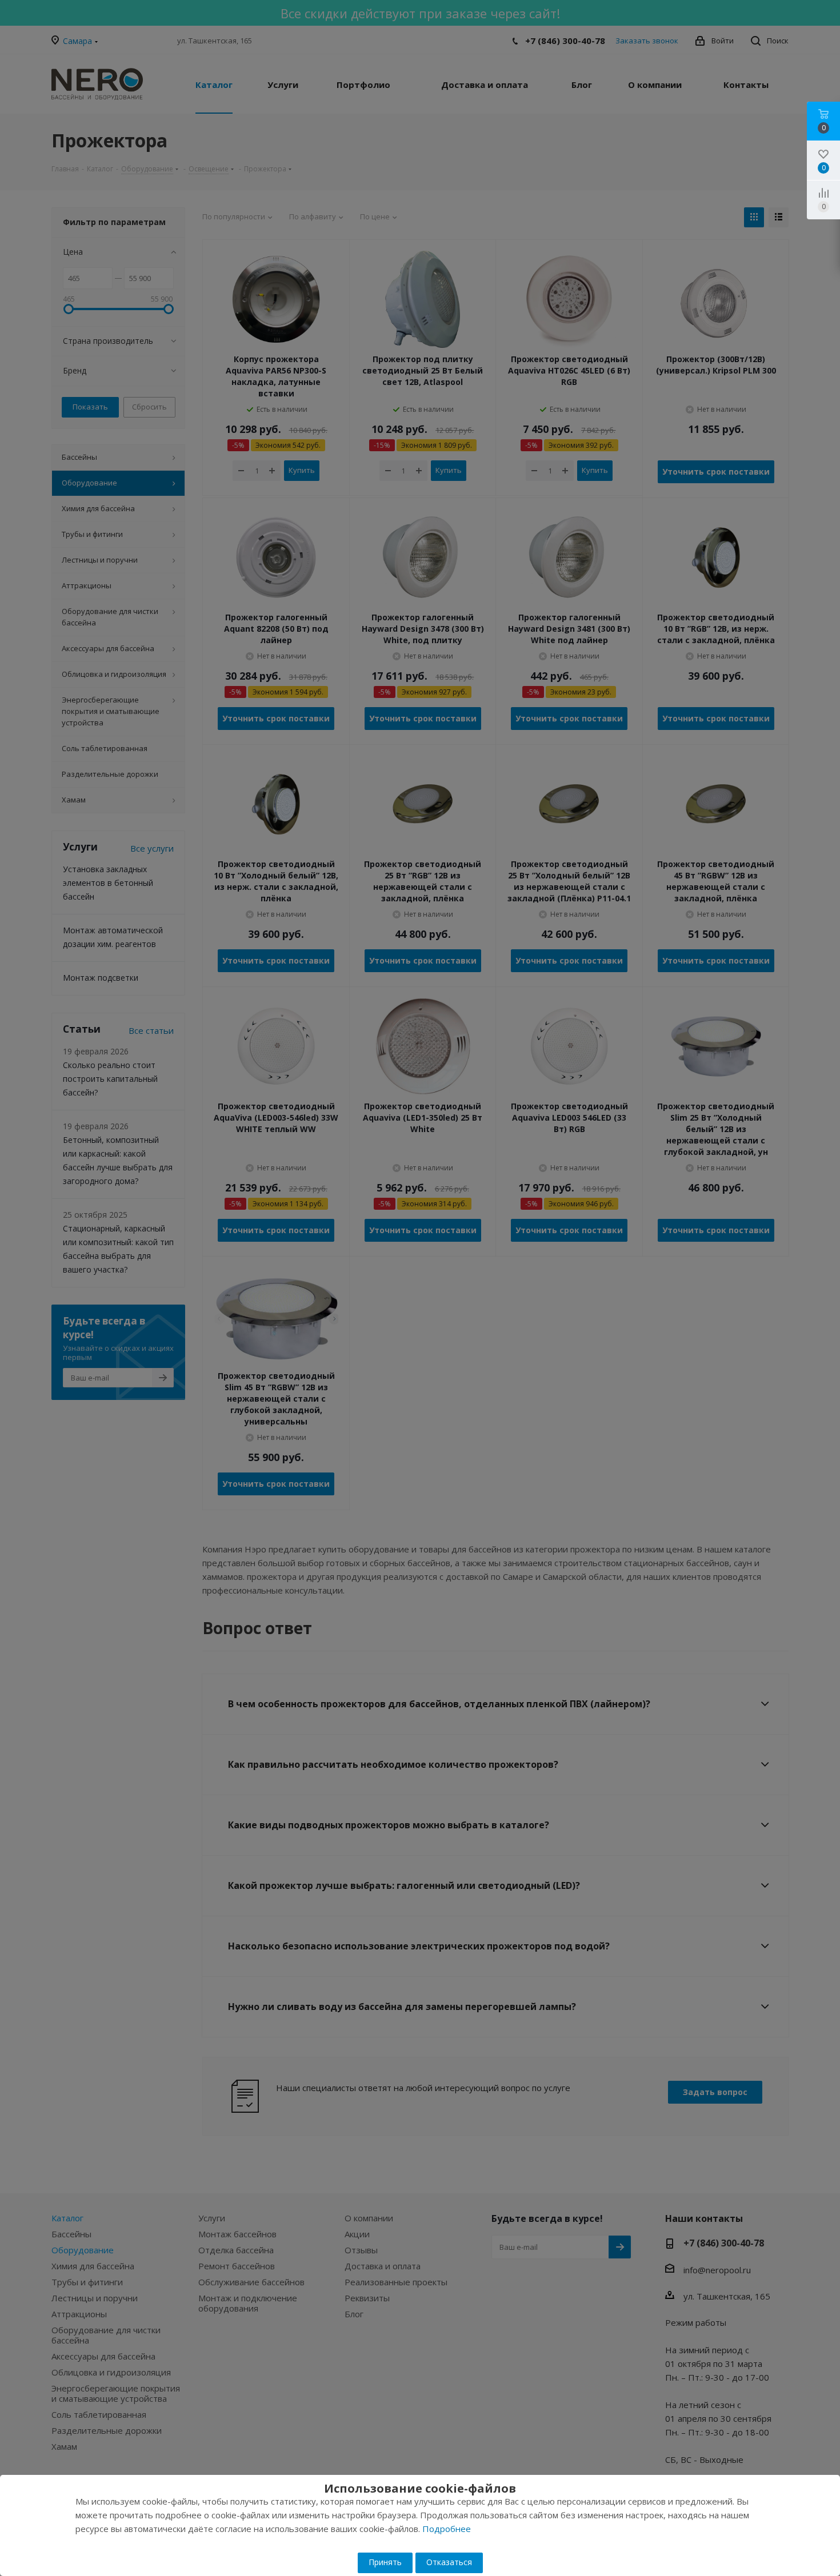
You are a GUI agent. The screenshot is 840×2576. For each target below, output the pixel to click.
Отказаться (449, 2562)
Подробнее (447, 2529)
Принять (385, 2562)
